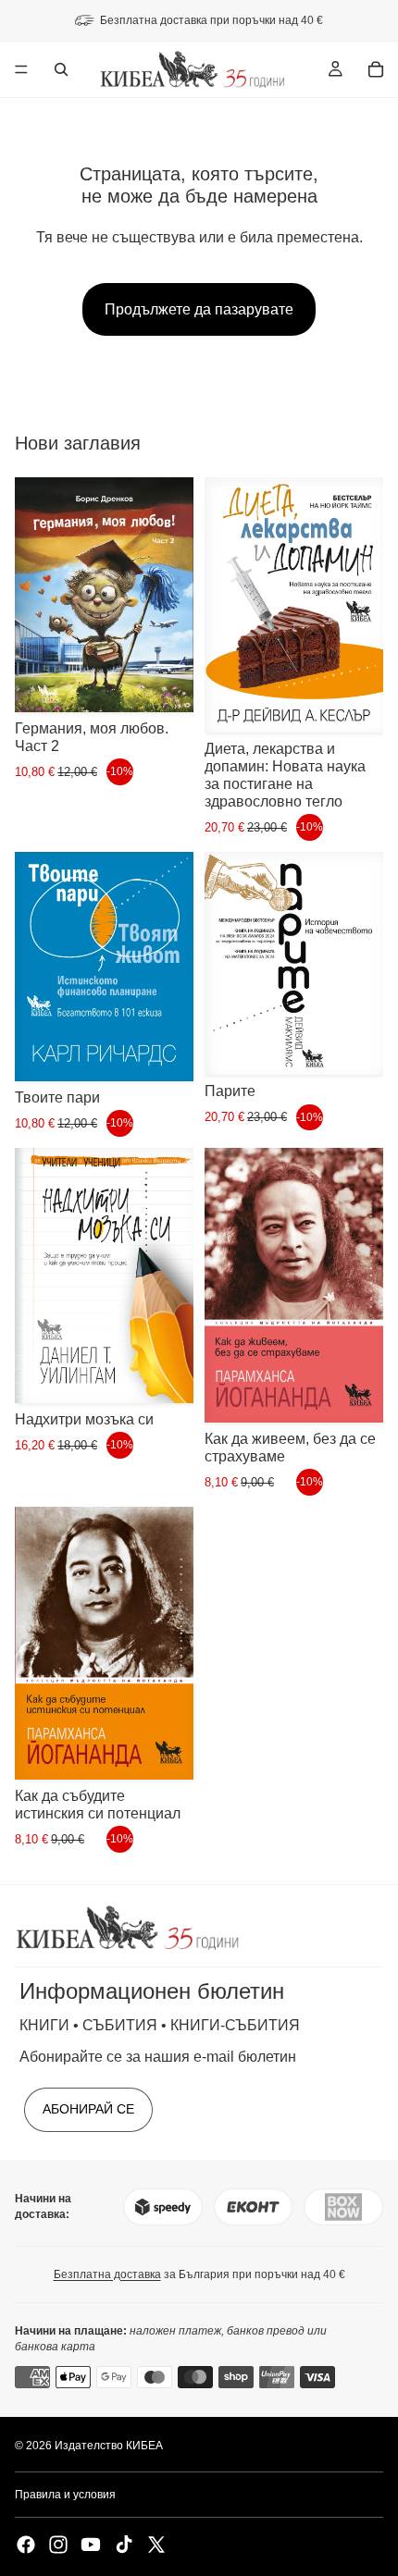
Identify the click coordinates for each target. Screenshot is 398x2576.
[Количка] (376, 69)
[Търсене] (61, 69)
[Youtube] (91, 2545)
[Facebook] (26, 2545)
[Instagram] (58, 2545)
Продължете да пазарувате (199, 309)
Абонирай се (88, 2109)
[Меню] (21, 69)
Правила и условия (65, 2495)
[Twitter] (156, 2545)
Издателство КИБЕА (109, 2446)
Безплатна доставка (107, 2274)
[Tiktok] (124, 2545)
